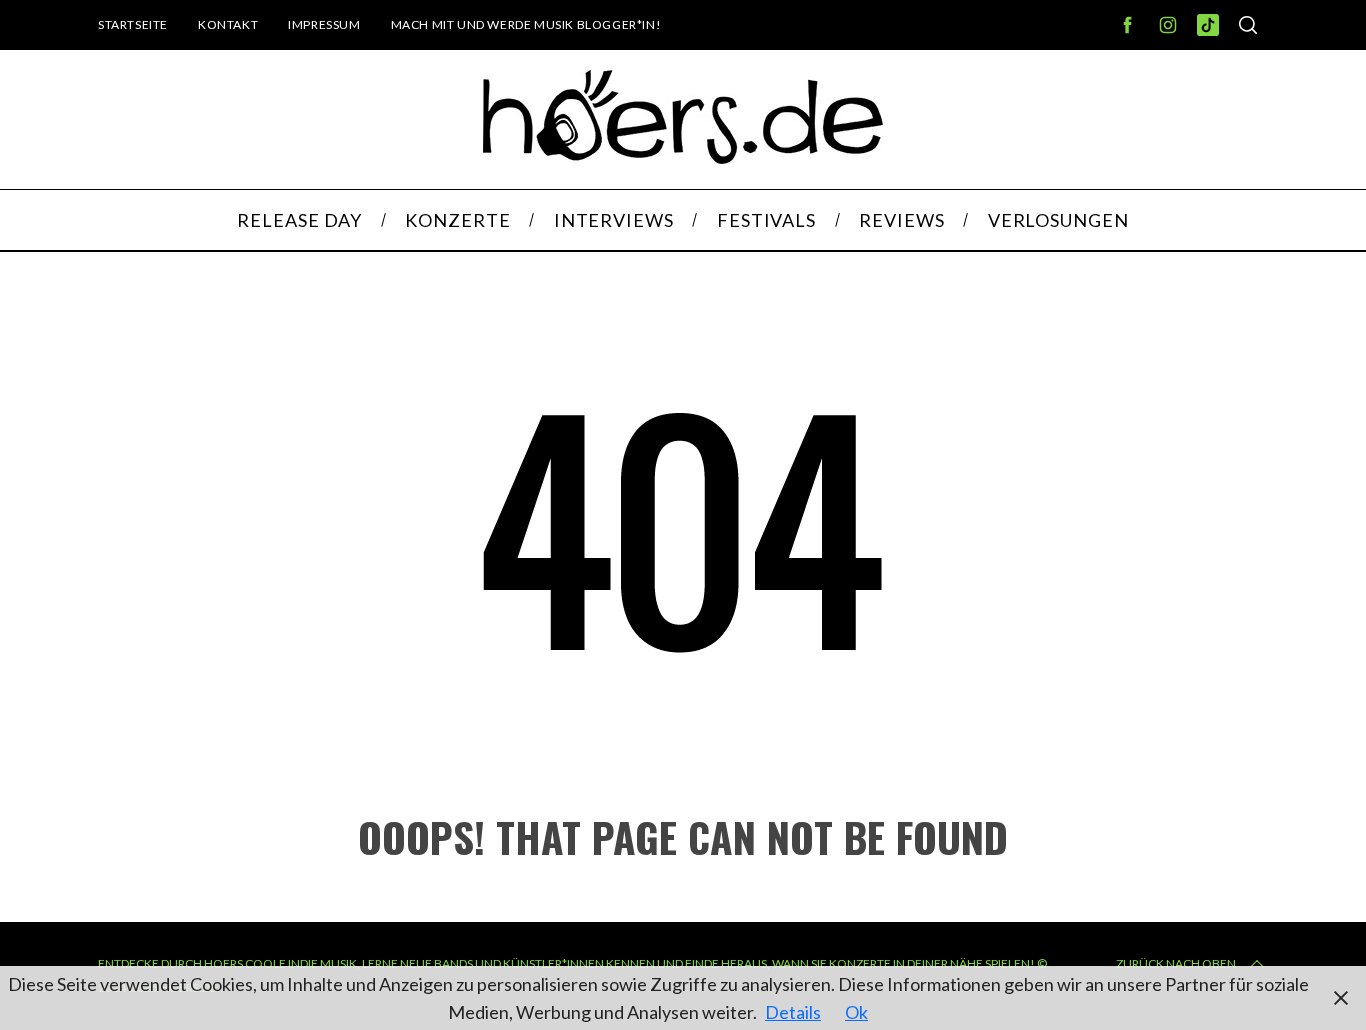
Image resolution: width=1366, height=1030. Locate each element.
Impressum (324, 24)
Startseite (133, 24)
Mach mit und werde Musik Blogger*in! (526, 24)
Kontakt (228, 24)
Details (793, 1012)
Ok (856, 1012)
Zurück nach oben (1176, 963)
